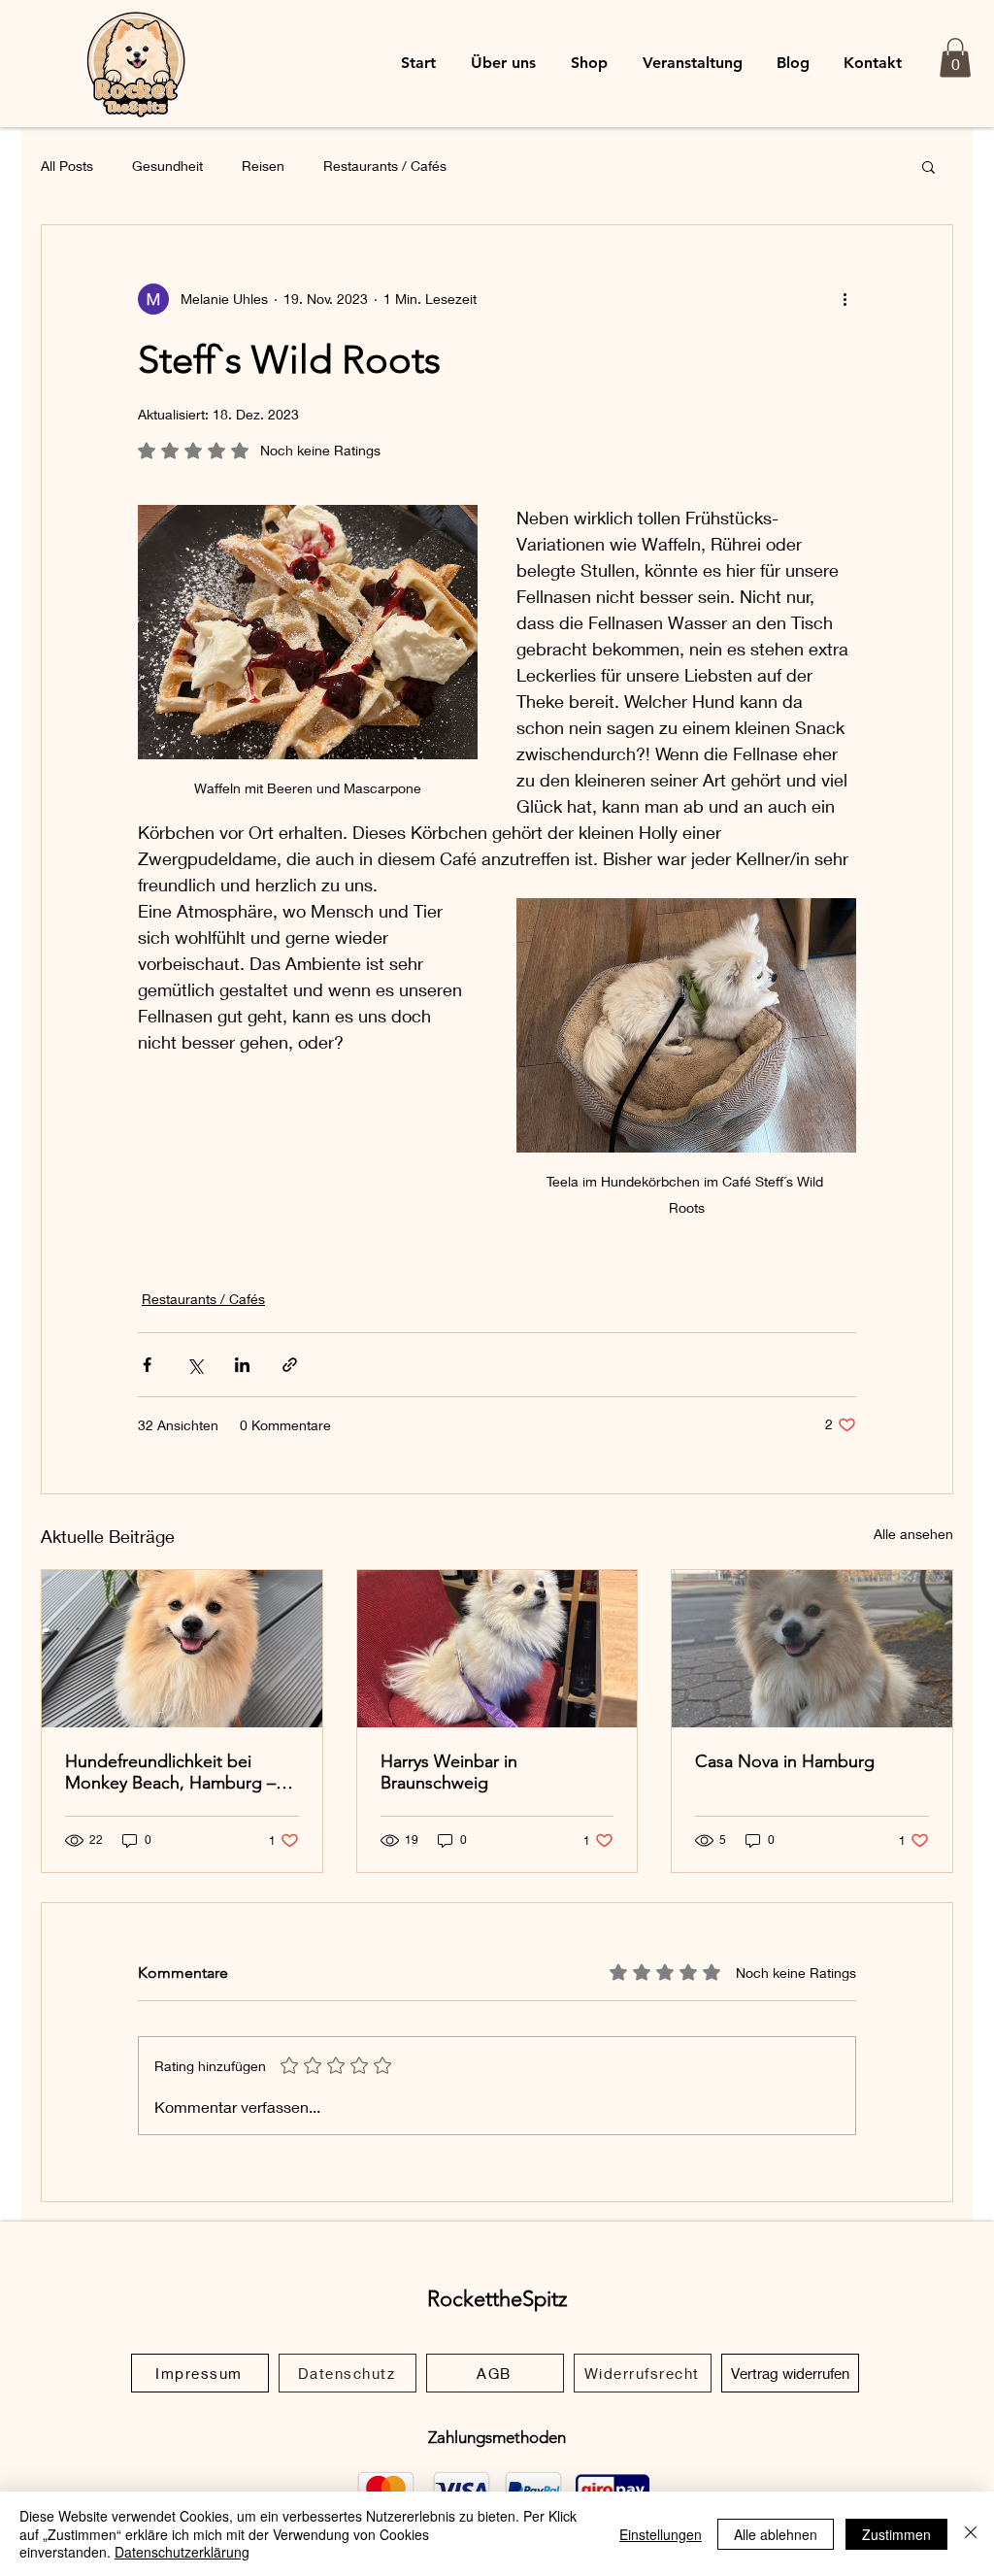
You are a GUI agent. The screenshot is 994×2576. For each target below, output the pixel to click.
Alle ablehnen (776, 2534)
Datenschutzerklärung (182, 2552)
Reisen (263, 166)
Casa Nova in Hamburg (785, 1761)
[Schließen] (971, 2534)
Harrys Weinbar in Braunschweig (449, 1772)
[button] (955, 58)
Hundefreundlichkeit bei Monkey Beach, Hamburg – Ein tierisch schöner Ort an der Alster (170, 1772)
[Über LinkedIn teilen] (242, 1365)
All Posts (67, 166)
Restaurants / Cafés (385, 166)
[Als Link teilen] (290, 1365)
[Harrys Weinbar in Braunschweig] (497, 1649)
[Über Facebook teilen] (147, 1365)
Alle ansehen (913, 1534)
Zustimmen (896, 2534)
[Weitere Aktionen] (845, 299)
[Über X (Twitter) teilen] (195, 1365)
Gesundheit (167, 166)
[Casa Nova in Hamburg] (812, 1649)
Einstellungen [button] (661, 2534)
